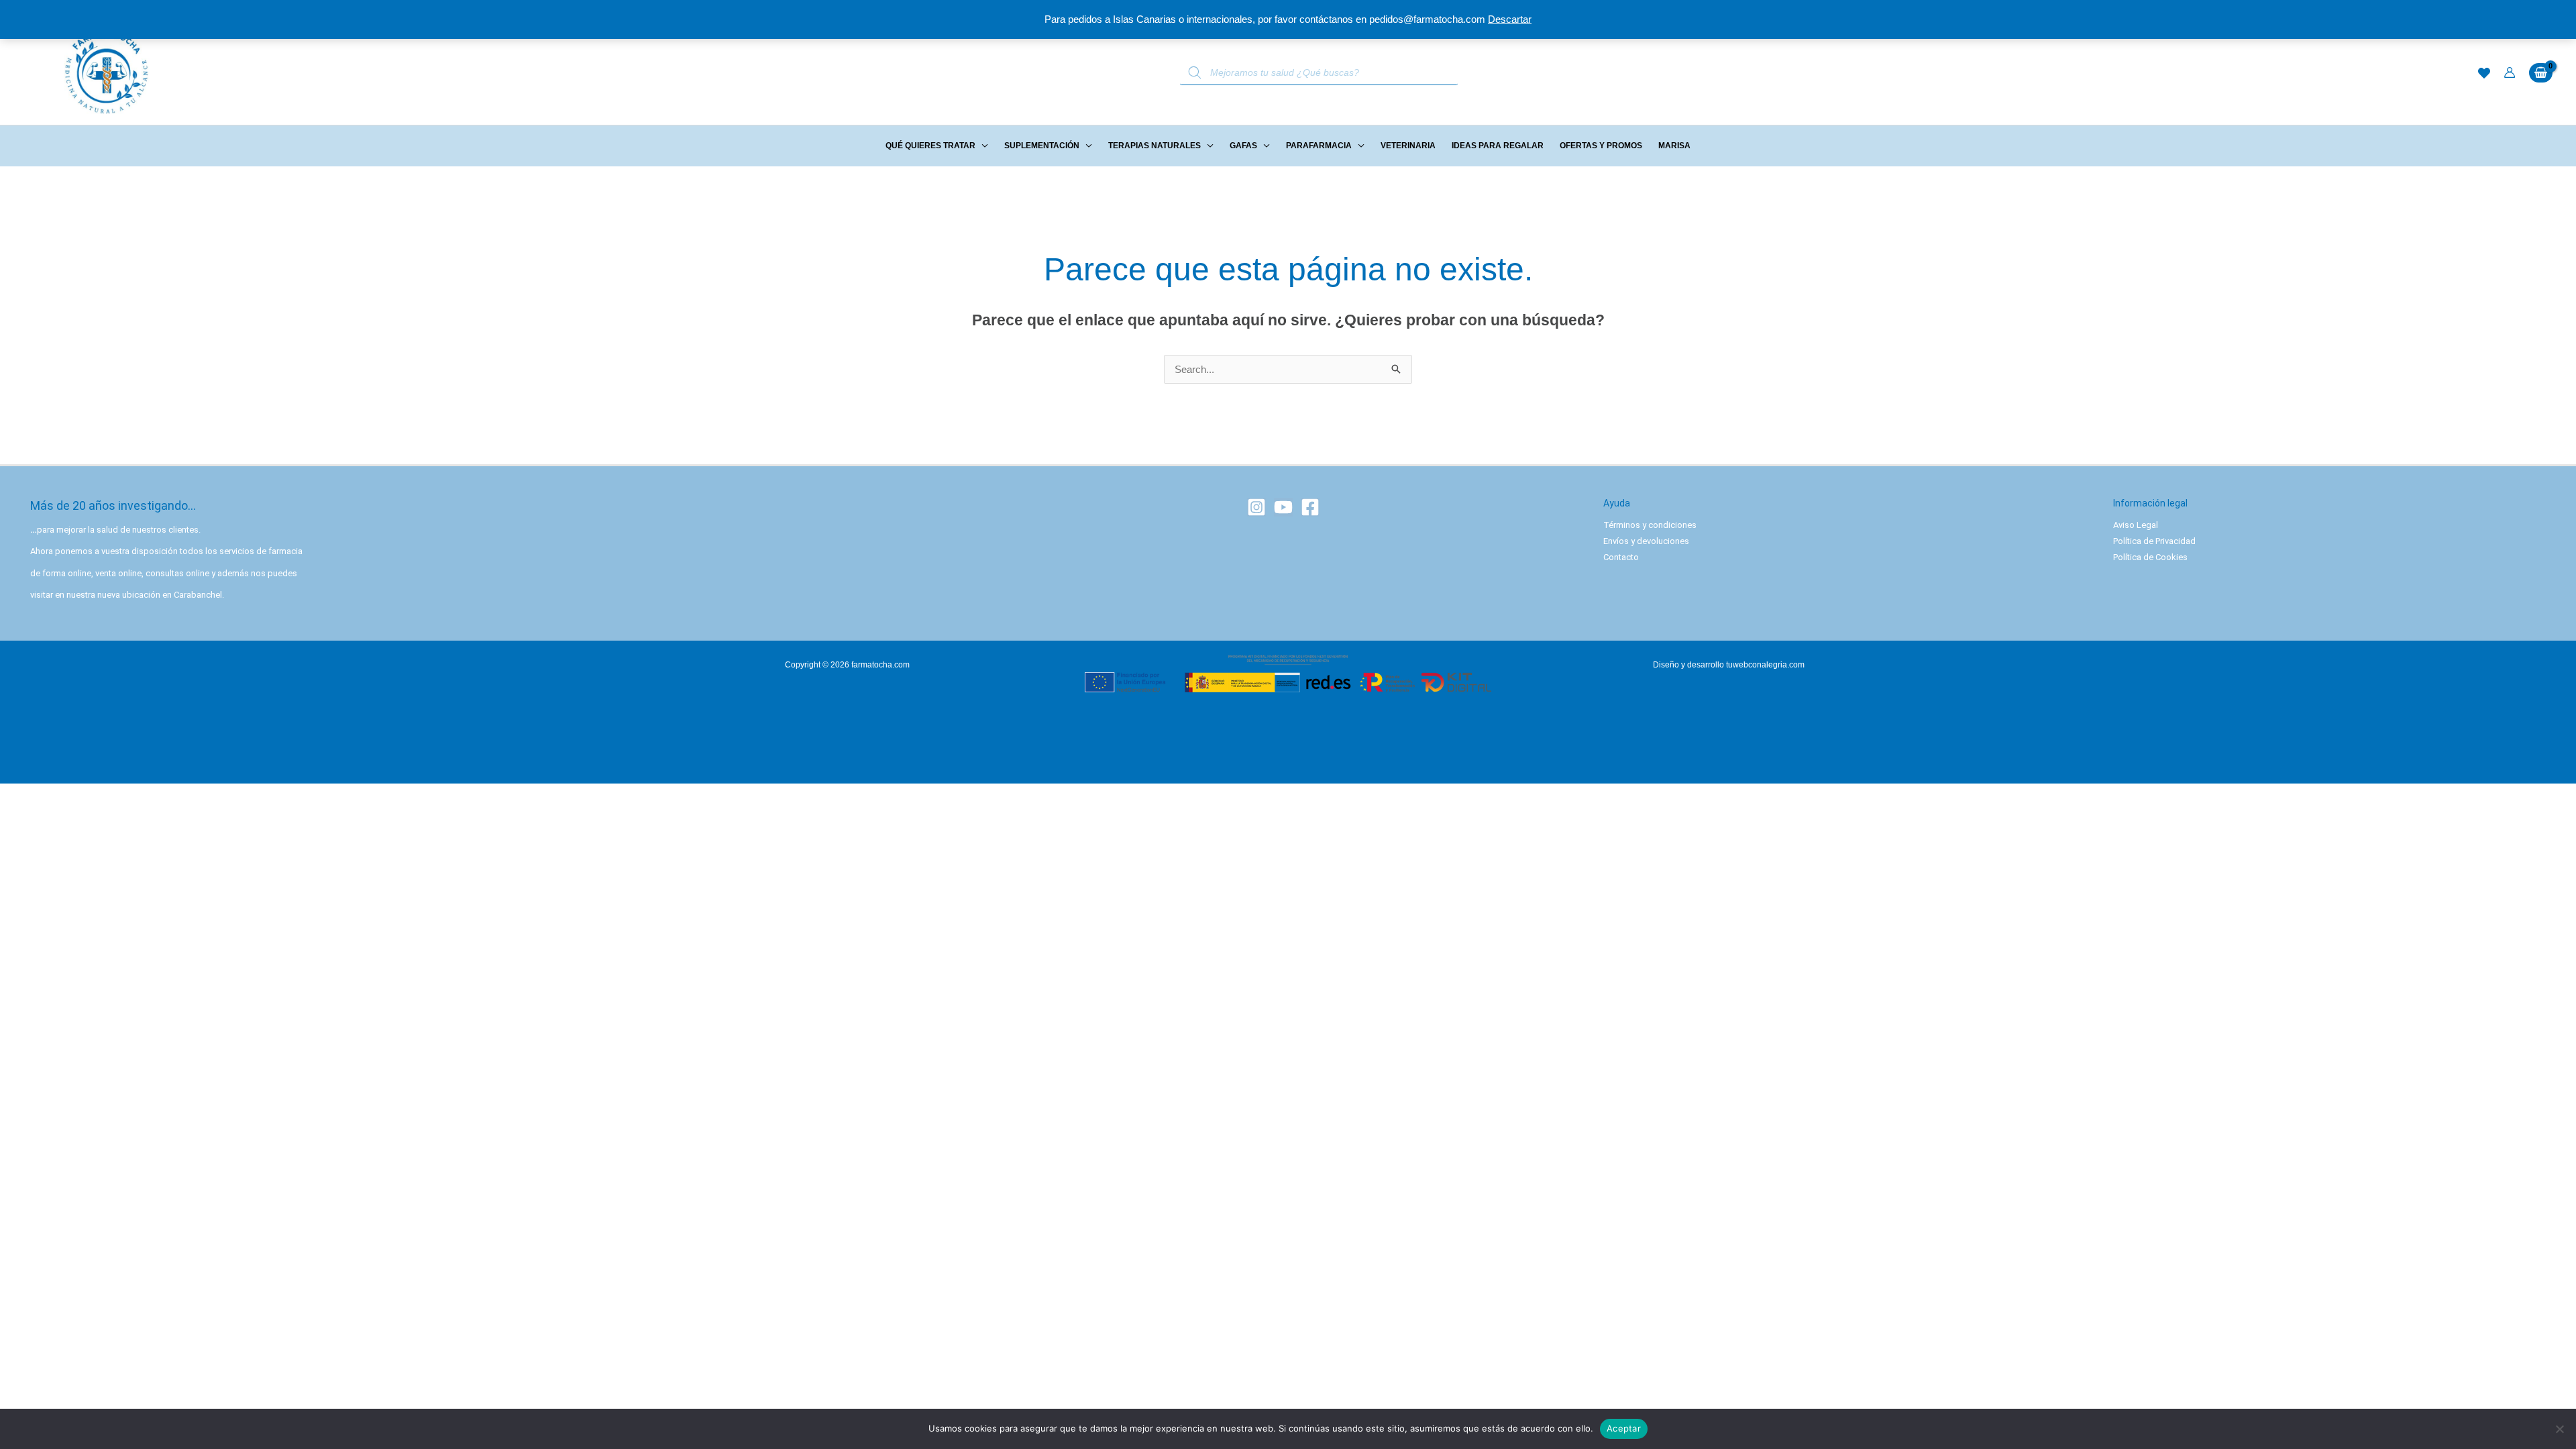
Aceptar (1624, 1428)
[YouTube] (1283, 507)
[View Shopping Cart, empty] (2541, 73)
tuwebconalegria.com (1765, 665)
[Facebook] (1310, 507)
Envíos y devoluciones (1646, 541)
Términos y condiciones (1650, 525)
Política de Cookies (2150, 557)
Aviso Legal (2136, 525)
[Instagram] (1256, 507)
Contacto (1621, 557)
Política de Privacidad (2154, 541)
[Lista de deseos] (2484, 73)
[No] (2559, 1429)
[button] (982, 146)
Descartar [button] (1510, 19)
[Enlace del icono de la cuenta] (2510, 72)
